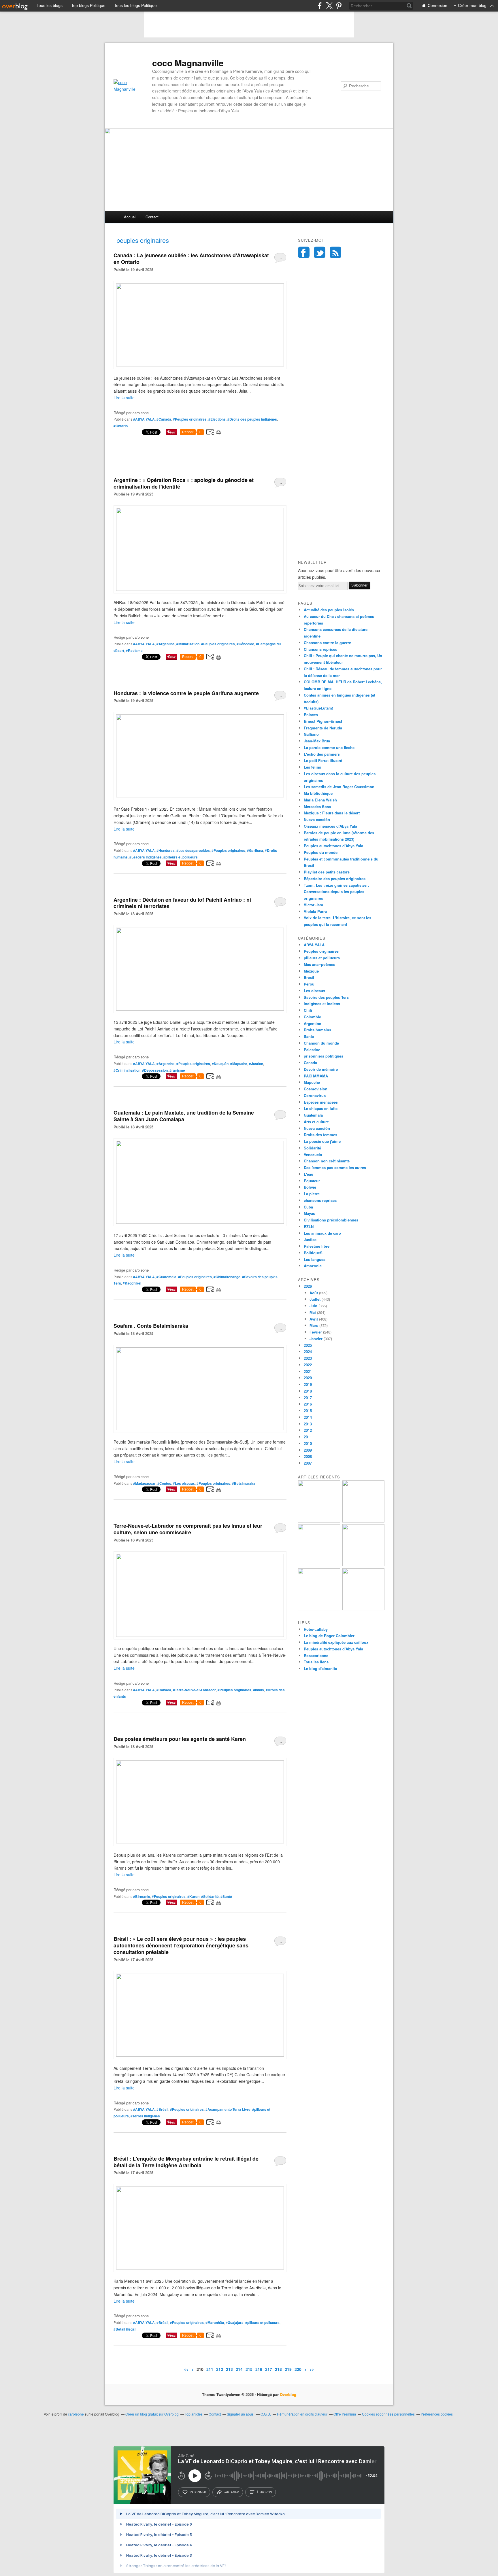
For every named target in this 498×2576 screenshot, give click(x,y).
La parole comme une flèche (329, 747)
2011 (308, 1437)
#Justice (256, 1064)
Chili (308, 1010)
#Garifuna (255, 850)
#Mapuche (239, 1064)
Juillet (315, 1299)
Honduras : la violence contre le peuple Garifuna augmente (186, 693)
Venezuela (313, 1154)
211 (210, 2369)
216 (259, 2369)
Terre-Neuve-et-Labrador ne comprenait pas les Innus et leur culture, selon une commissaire (188, 1529)
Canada (310, 1063)
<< (186, 2369)
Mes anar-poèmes (319, 964)
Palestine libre (317, 1246)
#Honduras (166, 850)
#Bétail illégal (124, 2329)
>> (312, 2369)
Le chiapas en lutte (321, 1108)
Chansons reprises (320, 649)
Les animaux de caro (322, 1233)
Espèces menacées (321, 1102)
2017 (308, 1398)
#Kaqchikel (132, 1283)
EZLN (309, 1226)
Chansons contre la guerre (327, 643)
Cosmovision (316, 1089)
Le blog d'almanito (320, 1668)
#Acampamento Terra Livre (228, 2109)
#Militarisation (188, 644)
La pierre (312, 1194)
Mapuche (312, 1082)
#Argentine (166, 644)
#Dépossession (155, 1070)
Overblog (288, 2394)
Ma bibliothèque (318, 793)
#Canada (164, 419)
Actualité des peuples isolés (329, 610)
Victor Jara (313, 905)
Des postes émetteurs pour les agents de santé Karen (180, 1739)
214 (239, 2369)
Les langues (315, 1259)
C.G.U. (266, 2414)
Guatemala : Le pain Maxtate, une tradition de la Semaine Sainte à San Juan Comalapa (184, 1116)
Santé (309, 1036)
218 (278, 2369)
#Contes (164, 1483)
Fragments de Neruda (323, 728)
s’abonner (198, 2492)
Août (314, 1293)
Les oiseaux (314, 991)
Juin (313, 1306)
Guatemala (313, 1115)
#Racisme (134, 650)
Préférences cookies (437, 2414)
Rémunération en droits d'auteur (302, 2414)
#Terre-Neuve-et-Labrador (194, 1690)
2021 (308, 1371)
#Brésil (162, 2109)
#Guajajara (235, 2322)
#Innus (259, 1690)
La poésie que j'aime (322, 1141)
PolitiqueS (313, 1253)
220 (298, 2369)
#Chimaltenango (227, 1277)
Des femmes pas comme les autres (335, 1167)
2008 (308, 1456)
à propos (264, 2492)
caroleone (76, 2414)
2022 (308, 1365)
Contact (152, 217)
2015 (308, 1411)
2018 (308, 1391)
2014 (308, 1417)
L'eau (309, 1174)
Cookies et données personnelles (388, 2414)
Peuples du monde (321, 852)
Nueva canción (317, 819)
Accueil (130, 217)
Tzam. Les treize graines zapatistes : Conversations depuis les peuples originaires (336, 892)
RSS (335, 252)
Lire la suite (124, 398)
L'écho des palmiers (322, 754)
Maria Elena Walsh (320, 800)
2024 (308, 1352)
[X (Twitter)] (329, 6)
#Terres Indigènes (145, 2116)
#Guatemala (166, 1277)
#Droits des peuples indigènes (252, 419)
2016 (308, 1404)
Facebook (304, 252)
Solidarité (312, 1148)
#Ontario (121, 426)
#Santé (226, 1896)
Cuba (308, 1207)
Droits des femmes (320, 1135)
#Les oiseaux (184, 1483)
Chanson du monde (321, 1043)
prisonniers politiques (323, 1056)
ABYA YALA (314, 945)
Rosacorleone (316, 1655)
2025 (308, 1345)
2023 (308, 1358)
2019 (308, 1384)
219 (288, 2369)
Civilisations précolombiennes (331, 1220)
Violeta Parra (315, 911)
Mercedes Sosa (317, 806)
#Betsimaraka (244, 1483)
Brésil (309, 977)
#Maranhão (215, 2322)
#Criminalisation (127, 1070)
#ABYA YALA (144, 419)
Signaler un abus (241, 2414)
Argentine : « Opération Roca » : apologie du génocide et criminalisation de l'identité (184, 483)
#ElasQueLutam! (318, 708)
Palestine (312, 1050)
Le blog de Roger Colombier (329, 1636)
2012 (308, 1430)
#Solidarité (210, 1896)
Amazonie (313, 1266)
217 (269, 2369)
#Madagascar (144, 1483)
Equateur (312, 1181)
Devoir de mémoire (321, 1069)
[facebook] (320, 6)
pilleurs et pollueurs (322, 958)
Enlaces (311, 715)
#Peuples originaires (190, 419)
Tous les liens (316, 1662)
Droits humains (317, 1030)
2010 (308, 1443)
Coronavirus (315, 1095)
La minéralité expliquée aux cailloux (336, 1642)
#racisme (177, 1070)
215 (249, 2369)
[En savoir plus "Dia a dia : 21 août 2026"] (319, 1521)
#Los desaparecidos (193, 850)
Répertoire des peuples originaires (335, 878)
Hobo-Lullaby (316, 1629)
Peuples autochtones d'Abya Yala (333, 846)
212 (220, 2369)
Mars (314, 1325)
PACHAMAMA (316, 1076)
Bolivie (310, 1187)
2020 (308, 1378)
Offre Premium (345, 2414)
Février (316, 1332)
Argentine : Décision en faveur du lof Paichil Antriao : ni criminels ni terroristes (182, 903)
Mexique (311, 971)
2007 (308, 1463)
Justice (310, 1239)
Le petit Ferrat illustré (323, 760)
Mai (313, 1312)
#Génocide (245, 644)
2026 (308, 1286)
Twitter (320, 252)
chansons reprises (320, 1200)
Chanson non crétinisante (327, 1161)
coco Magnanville (188, 63)
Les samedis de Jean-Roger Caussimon (339, 787)
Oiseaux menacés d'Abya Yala (330, 826)
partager (231, 2492)
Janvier (316, 1339)
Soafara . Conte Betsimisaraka (151, 1326)
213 (229, 2369)
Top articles (194, 2414)
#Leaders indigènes (146, 857)
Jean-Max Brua (317, 741)
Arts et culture (316, 1122)
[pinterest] (339, 6)
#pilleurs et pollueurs (181, 857)
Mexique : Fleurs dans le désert (332, 813)
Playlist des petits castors (327, 872)
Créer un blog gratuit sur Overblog (152, 2414)
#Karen (193, 1896)
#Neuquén (220, 1064)
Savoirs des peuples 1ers (326, 997)
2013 (308, 1424)
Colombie (312, 1017)
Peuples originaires (321, 951)
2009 (308, 1450)
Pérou (309, 984)
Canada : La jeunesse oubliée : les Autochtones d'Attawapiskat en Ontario (191, 259)
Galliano (311, 734)
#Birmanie (142, 1896)
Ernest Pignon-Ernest (323, 721)
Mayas (309, 1213)
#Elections (217, 419)
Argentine (312, 1023)
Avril (314, 1319)
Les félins (312, 767)
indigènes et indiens (322, 1004)
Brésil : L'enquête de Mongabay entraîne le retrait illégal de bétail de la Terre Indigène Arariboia (186, 2162)
